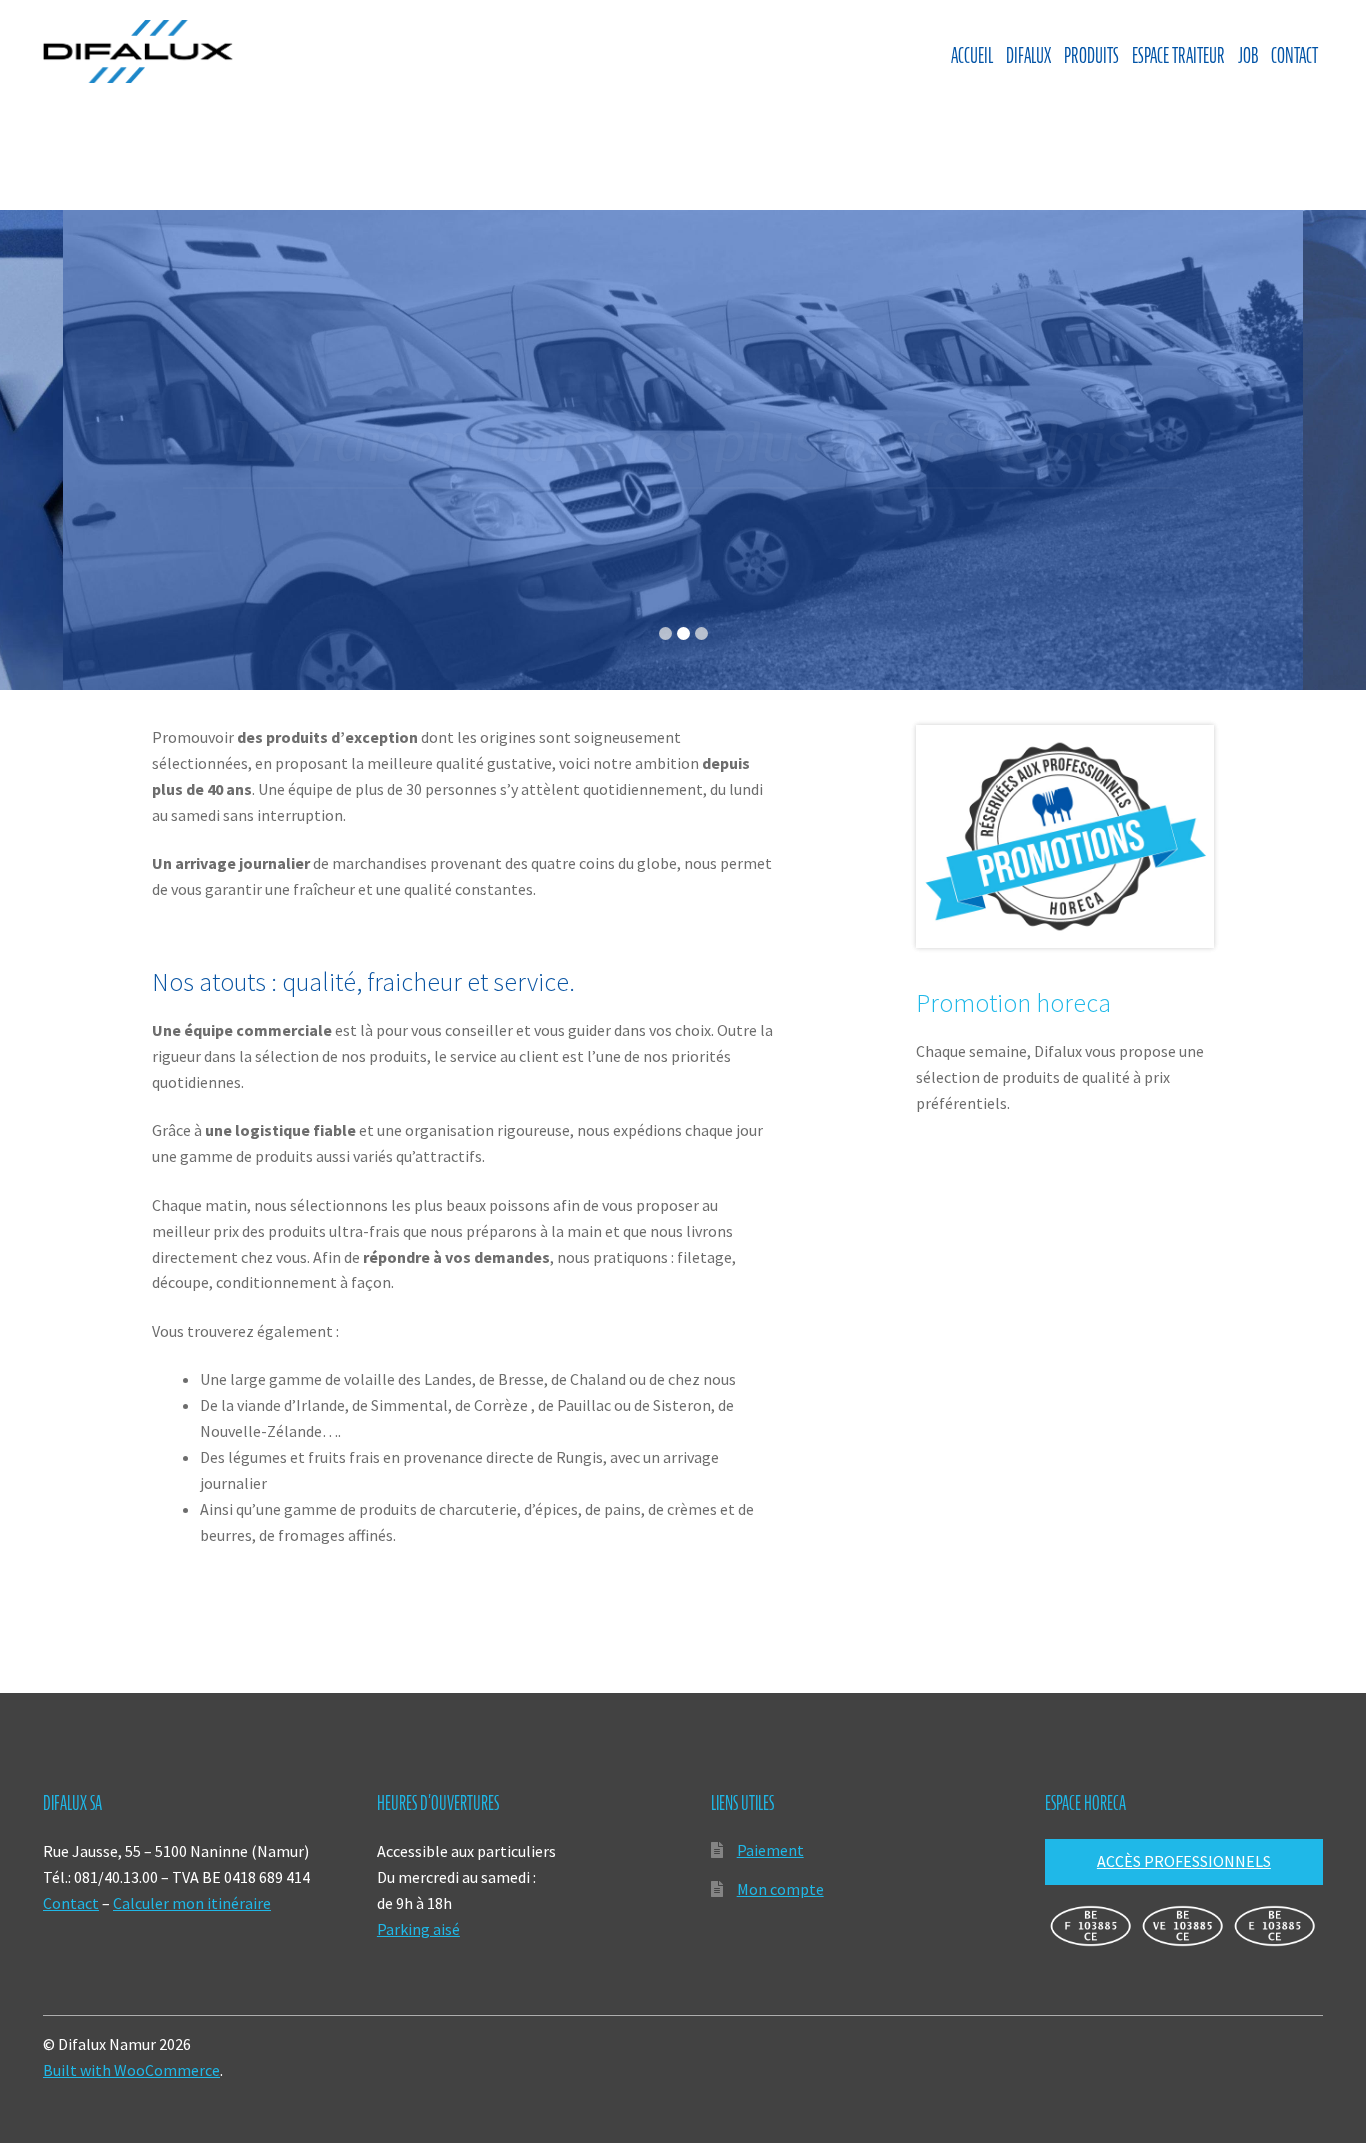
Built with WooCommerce (131, 2070)
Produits (1091, 55)
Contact (1294, 55)
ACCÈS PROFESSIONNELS (1184, 1861)
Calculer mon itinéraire (192, 1903)
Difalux (1028, 55)
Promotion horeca (1013, 1003)
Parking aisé (418, 1929)
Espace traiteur (1178, 55)
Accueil (972, 55)
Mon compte (780, 1889)
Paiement (770, 1850)
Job (1248, 55)
